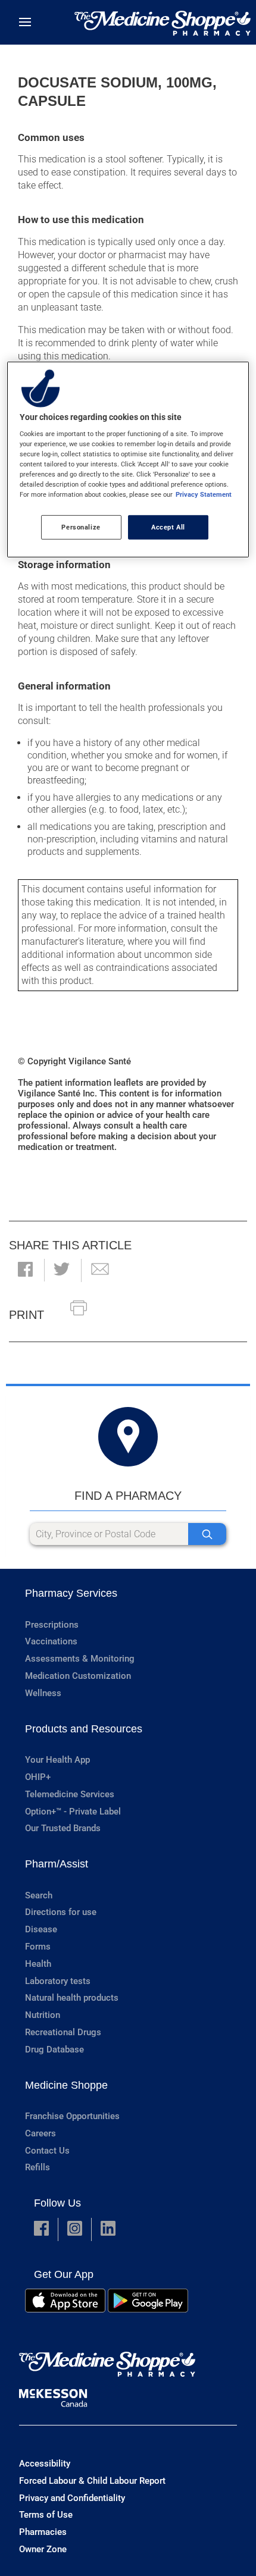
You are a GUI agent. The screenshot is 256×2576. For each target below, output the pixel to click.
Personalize (81, 527)
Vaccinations (51, 1641)
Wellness (43, 1693)
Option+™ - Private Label (73, 1812)
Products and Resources (84, 1729)
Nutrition (43, 2015)
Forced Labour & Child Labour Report (92, 2481)
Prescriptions (52, 1625)
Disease (41, 1929)
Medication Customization (78, 1676)
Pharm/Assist (57, 1864)
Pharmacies (43, 2532)
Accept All (168, 527)
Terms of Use (46, 2515)
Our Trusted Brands (63, 1828)
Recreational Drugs (63, 2032)
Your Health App (57, 1760)
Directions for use (61, 1912)
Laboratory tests (58, 1981)
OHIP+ (38, 1777)
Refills (38, 2167)
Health (38, 1964)
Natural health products (72, 1998)
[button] (25, 1270)
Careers (40, 2133)
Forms (38, 1947)
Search (39, 1895)
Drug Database (54, 2049)
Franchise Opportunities (72, 2116)
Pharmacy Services (71, 1593)
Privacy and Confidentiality (72, 2498)
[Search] (207, 1534)
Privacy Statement (204, 494)
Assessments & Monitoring (80, 1659)
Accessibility (45, 2464)
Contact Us (47, 2151)
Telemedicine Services (70, 1794)
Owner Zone (43, 2549)
